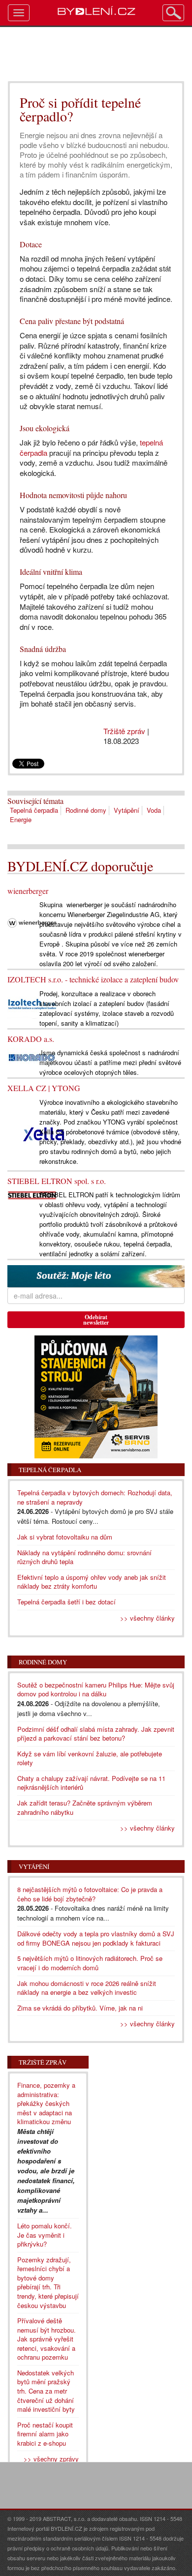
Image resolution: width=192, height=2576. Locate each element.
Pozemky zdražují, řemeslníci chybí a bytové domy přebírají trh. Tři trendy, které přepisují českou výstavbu (48, 2282)
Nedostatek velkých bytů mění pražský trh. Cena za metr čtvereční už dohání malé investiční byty (46, 2391)
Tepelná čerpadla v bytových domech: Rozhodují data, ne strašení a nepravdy (95, 1497)
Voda (154, 810)
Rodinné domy (86, 810)
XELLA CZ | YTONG (44, 1088)
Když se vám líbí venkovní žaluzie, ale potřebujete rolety (90, 1758)
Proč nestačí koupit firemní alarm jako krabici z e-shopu (45, 2434)
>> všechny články (147, 1618)
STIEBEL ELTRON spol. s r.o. (57, 1181)
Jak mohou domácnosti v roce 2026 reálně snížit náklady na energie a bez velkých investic (87, 1988)
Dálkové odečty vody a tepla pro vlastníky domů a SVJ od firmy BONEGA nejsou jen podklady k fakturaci (96, 1938)
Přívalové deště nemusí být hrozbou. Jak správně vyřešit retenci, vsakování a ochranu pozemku (47, 2339)
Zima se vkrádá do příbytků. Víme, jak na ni (80, 2008)
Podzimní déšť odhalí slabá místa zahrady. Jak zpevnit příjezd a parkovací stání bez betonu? (96, 1734)
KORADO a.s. (31, 1039)
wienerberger (28, 891)
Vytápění (127, 810)
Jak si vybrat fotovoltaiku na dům (65, 1537)
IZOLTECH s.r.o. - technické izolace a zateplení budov (93, 979)
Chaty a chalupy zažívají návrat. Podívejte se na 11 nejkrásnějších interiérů (91, 1783)
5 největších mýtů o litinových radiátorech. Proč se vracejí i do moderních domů (90, 1963)
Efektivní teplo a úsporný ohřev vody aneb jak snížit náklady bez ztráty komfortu (92, 1582)
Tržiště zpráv (124, 731)
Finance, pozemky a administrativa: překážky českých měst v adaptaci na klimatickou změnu (46, 2103)
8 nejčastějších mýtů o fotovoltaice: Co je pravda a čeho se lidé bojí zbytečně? (90, 1894)
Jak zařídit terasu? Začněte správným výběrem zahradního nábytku (85, 1807)
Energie (21, 819)
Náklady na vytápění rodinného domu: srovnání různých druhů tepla (84, 1557)
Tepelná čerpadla (34, 810)
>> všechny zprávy (51, 2459)
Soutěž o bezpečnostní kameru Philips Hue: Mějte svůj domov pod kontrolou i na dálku (96, 1689)
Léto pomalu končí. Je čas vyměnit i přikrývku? (45, 2235)
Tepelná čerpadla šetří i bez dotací (66, 1602)
